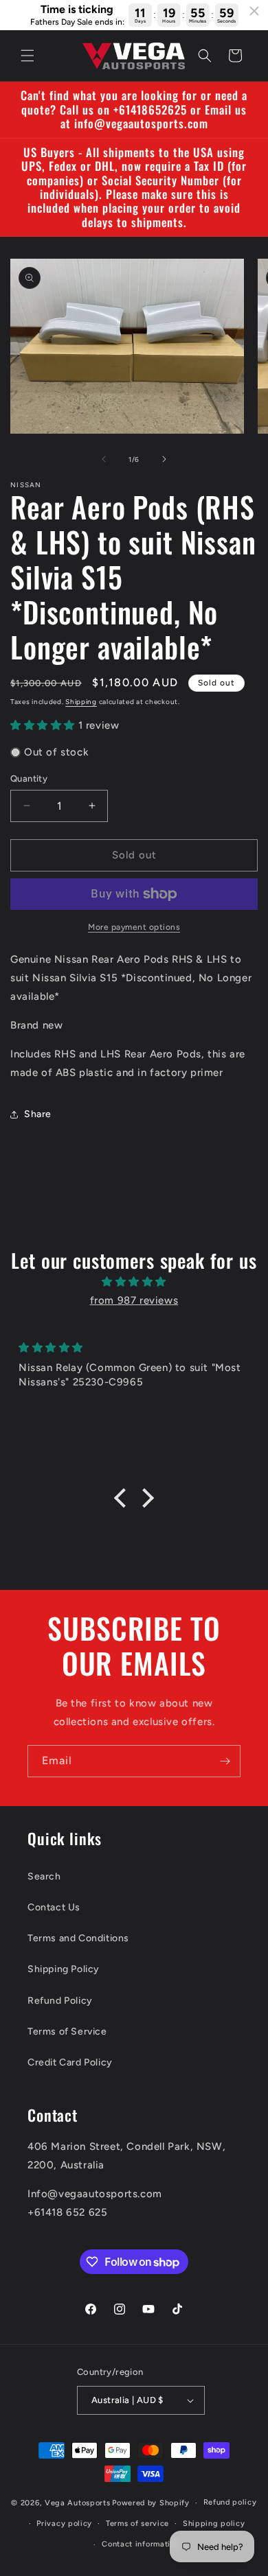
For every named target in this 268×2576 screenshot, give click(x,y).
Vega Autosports (78, 2503)
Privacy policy (64, 2524)
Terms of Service (67, 2031)
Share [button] (38, 1114)
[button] (27, 56)
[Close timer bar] (254, 11)
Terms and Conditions (78, 1938)
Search (44, 1876)
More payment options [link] (134, 927)
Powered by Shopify (151, 2503)
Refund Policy (60, 2001)
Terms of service (137, 2524)
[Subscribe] (225, 1761)
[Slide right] (164, 459)
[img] (134, 1282)
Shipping (81, 702)
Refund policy (230, 2502)
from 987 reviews (134, 1300)
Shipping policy (214, 2524)
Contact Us (54, 1907)
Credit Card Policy (70, 2062)
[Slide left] (104, 459)
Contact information (141, 2544)
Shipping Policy (64, 1969)
